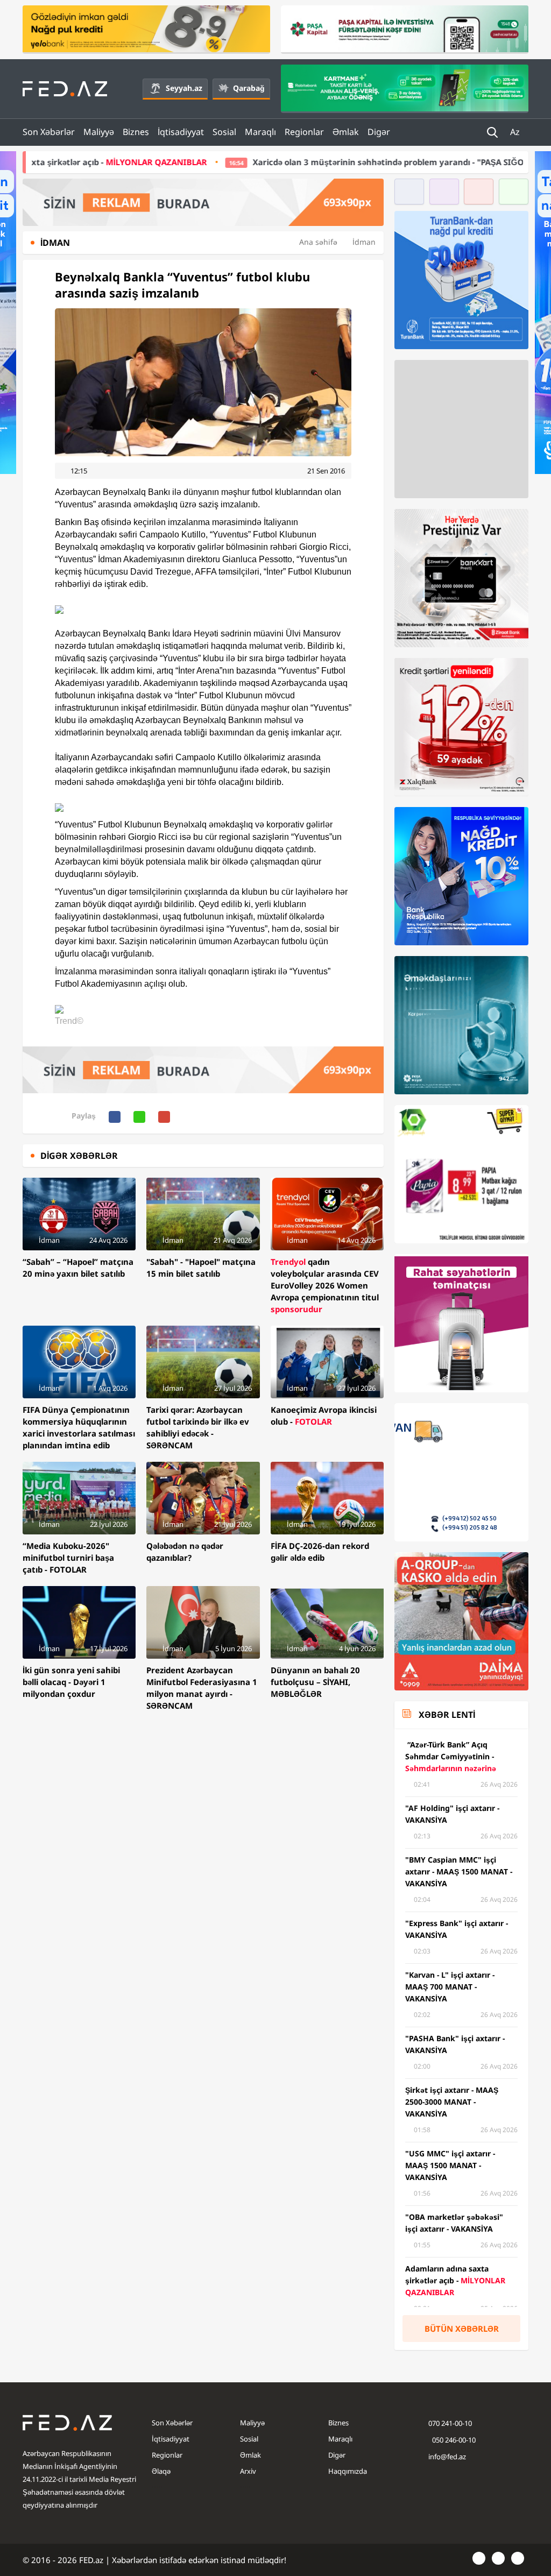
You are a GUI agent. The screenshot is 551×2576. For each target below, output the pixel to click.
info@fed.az (447, 2457)
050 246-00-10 (453, 2440)
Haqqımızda (348, 2471)
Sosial (224, 132)
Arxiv (248, 2471)
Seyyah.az (184, 88)
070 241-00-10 (450, 2423)
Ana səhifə (318, 242)
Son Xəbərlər (49, 132)
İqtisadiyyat (181, 132)
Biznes (136, 132)
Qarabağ (249, 88)
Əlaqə (161, 2471)
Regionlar (304, 132)
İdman (364, 242)
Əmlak (346, 132)
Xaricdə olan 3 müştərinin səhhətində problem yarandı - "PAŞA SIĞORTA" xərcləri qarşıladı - (311, 162)
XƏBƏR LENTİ (447, 1715)
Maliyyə (99, 132)
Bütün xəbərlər (462, 2329)
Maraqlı (260, 132)
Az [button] (516, 132)
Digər (379, 132)
